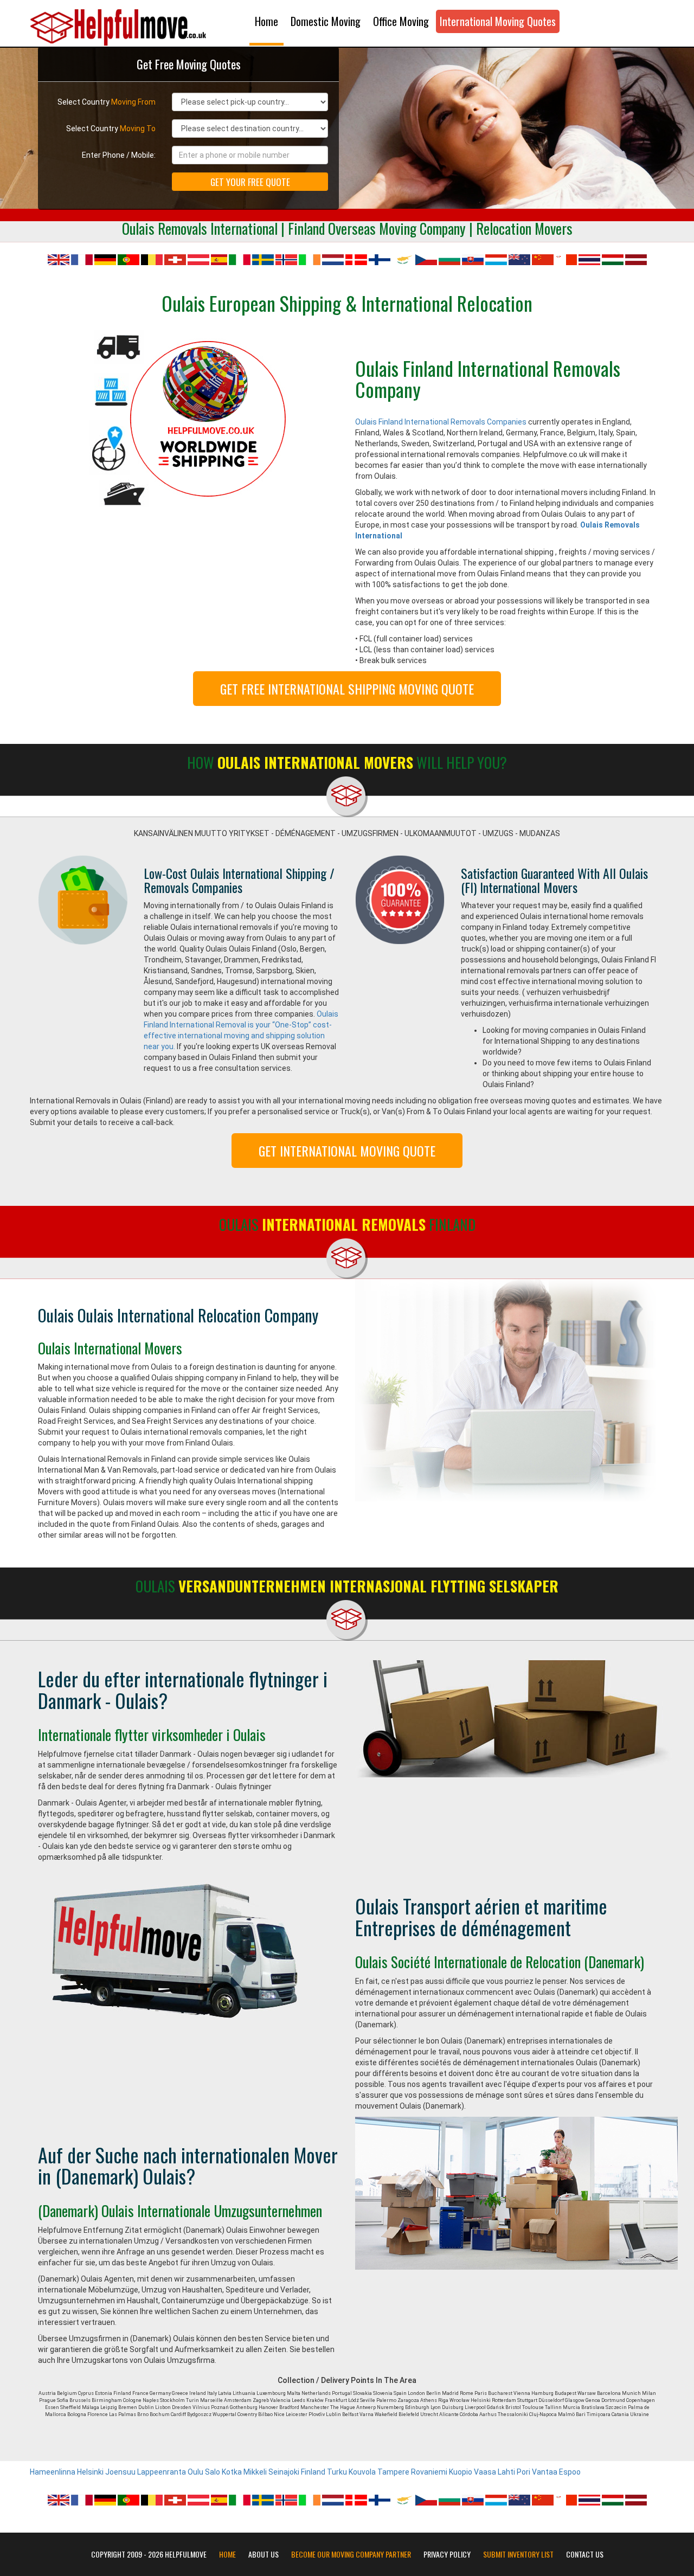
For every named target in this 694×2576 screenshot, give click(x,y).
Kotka (232, 2472)
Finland (313, 2472)
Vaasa (485, 2472)
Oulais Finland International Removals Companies (441, 422)
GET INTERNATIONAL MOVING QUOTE (347, 1151)
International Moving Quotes (498, 21)
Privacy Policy (447, 2554)
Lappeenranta (162, 2472)
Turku (337, 2472)
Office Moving (401, 21)
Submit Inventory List (518, 2554)
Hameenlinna (53, 2472)
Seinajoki (284, 2472)
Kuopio (461, 2472)
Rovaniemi (429, 2472)
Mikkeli (255, 2472)
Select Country (107, 102)
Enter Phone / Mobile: (119, 155)
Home (266, 21)
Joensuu (120, 2472)
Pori (523, 2472)
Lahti (506, 2472)
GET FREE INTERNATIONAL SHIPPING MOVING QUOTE (347, 689)
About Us (264, 2554)
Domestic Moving (326, 21)
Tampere (393, 2472)
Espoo (570, 2472)
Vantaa (545, 2472)
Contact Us (585, 2554)
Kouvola (362, 2472)
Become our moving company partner (351, 2554)
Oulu (195, 2472)
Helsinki (90, 2472)
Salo (213, 2472)
